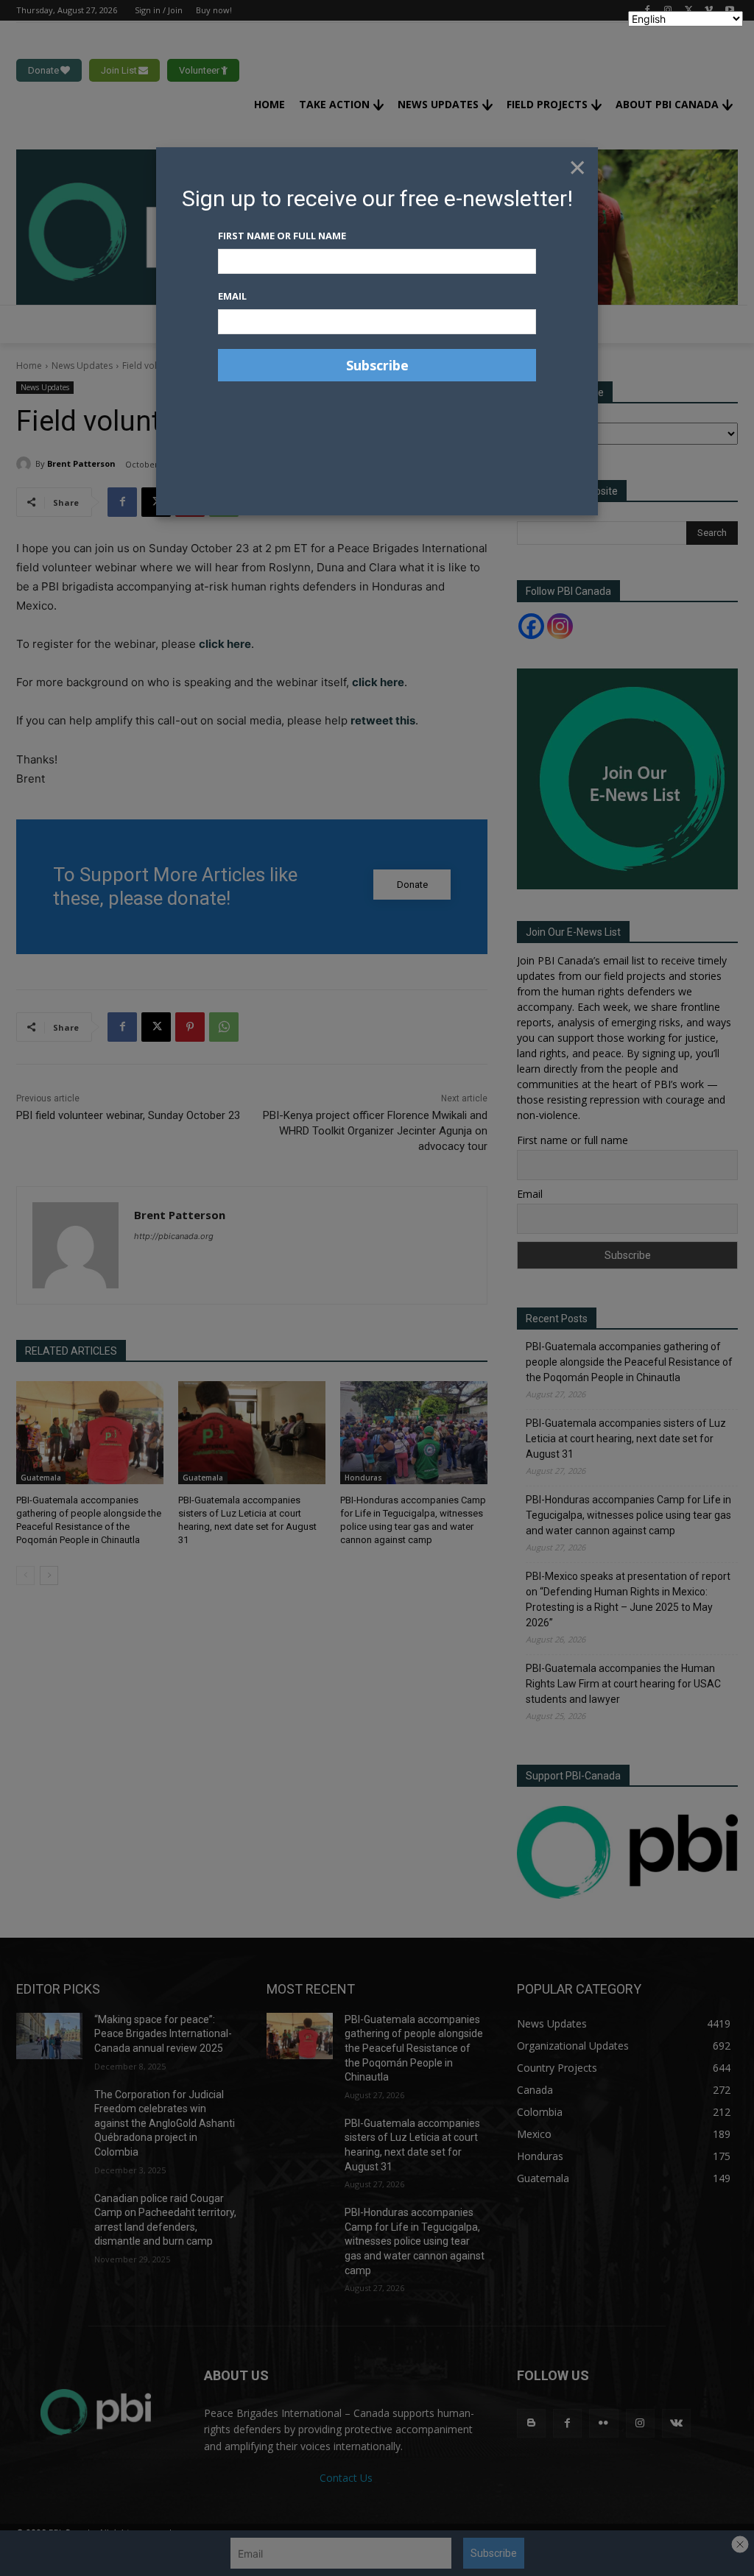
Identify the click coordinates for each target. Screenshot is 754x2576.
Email (232, 296)
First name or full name (282, 236)
